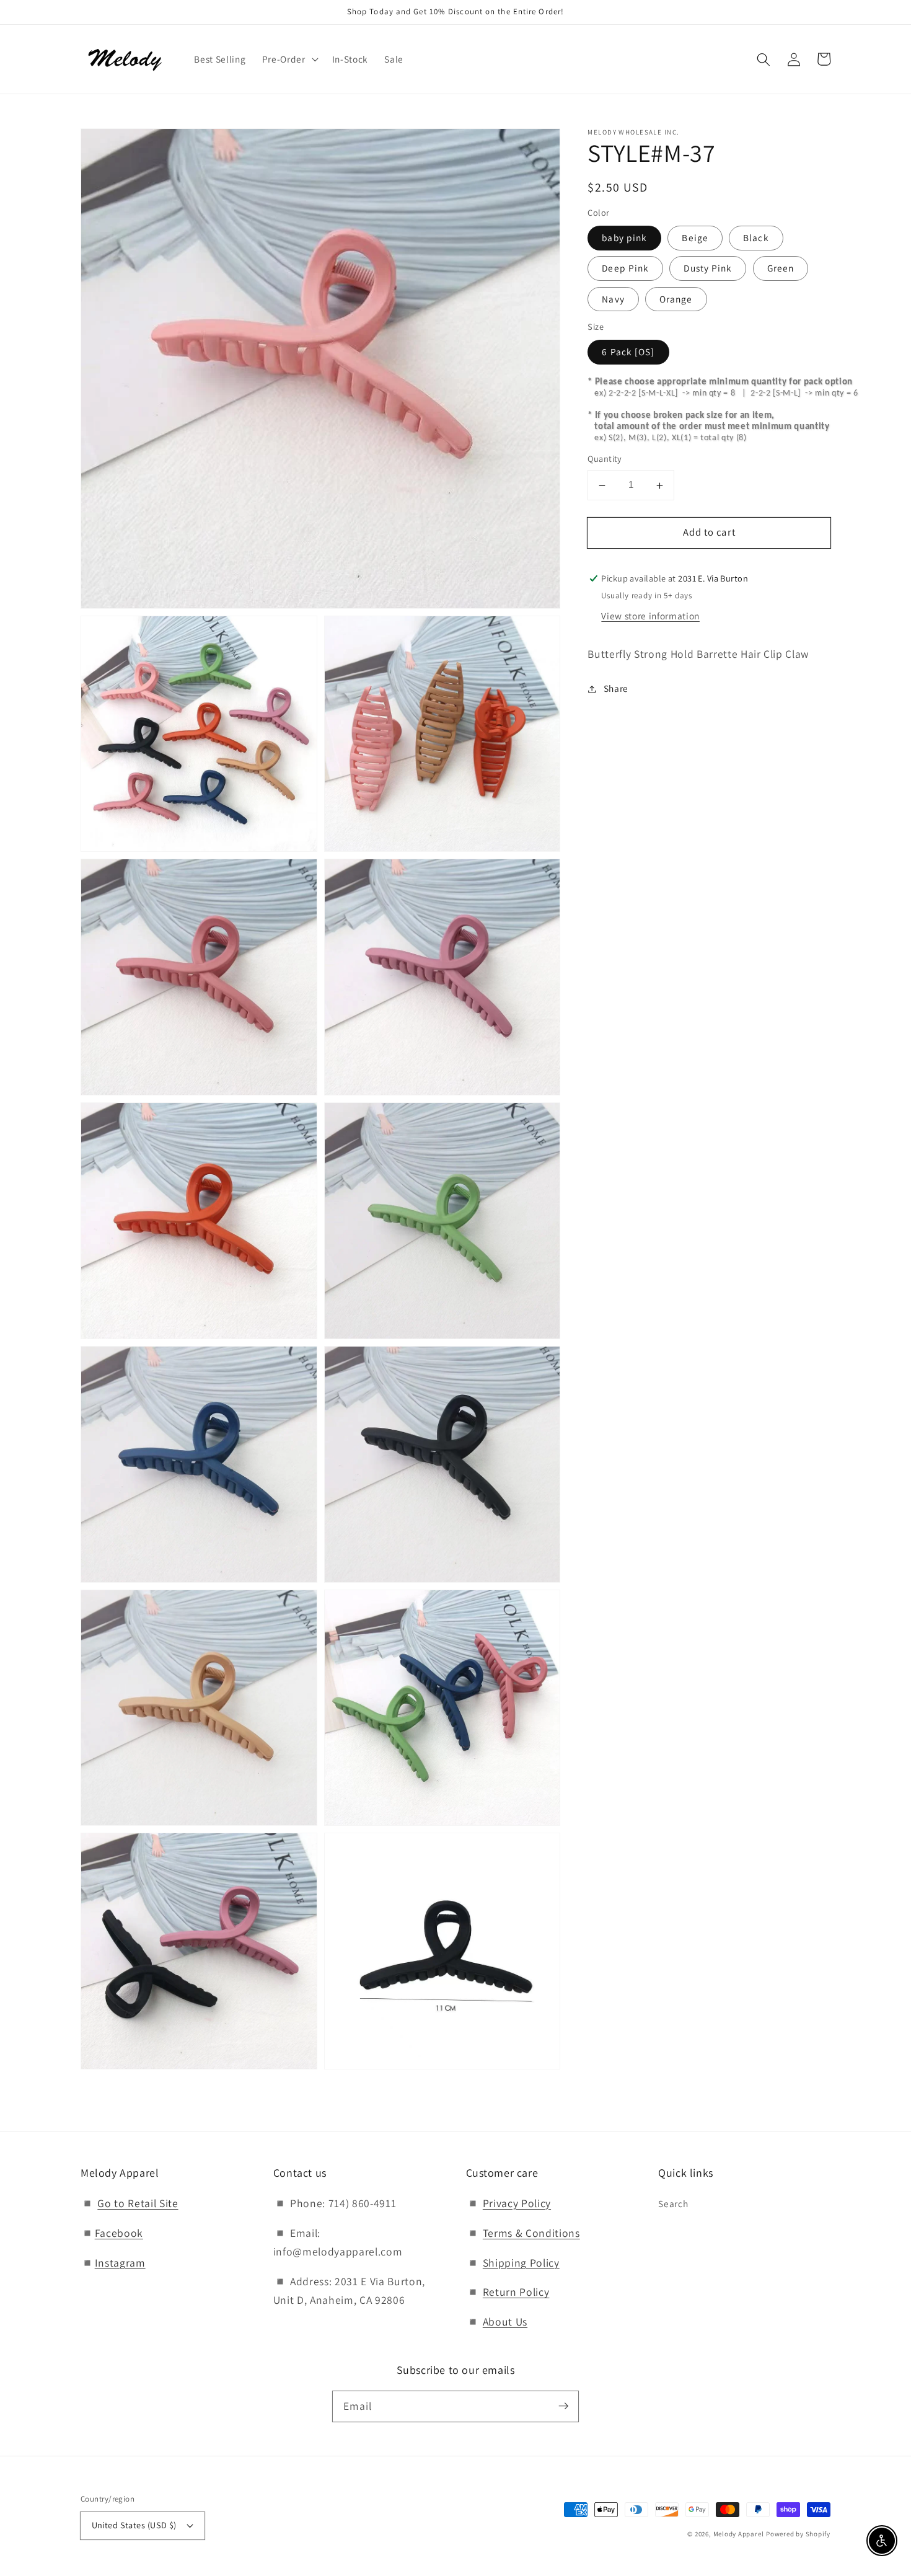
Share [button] (616, 689)
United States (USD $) (134, 2525)
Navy (613, 299)
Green (781, 268)
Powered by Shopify (798, 2534)
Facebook (119, 2233)
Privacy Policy (517, 2203)
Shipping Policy (521, 2263)
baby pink (624, 238)
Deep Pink (625, 268)
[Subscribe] (563, 2406)
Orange (676, 299)
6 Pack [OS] (628, 352)
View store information (650, 616)
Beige (695, 238)
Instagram (120, 2263)
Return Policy (516, 2292)
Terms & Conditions (531, 2233)
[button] (764, 59)
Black (756, 238)
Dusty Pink (708, 268)
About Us (505, 2321)
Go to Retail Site (138, 2203)
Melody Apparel (739, 2534)
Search (673, 2203)
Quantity (605, 459)
